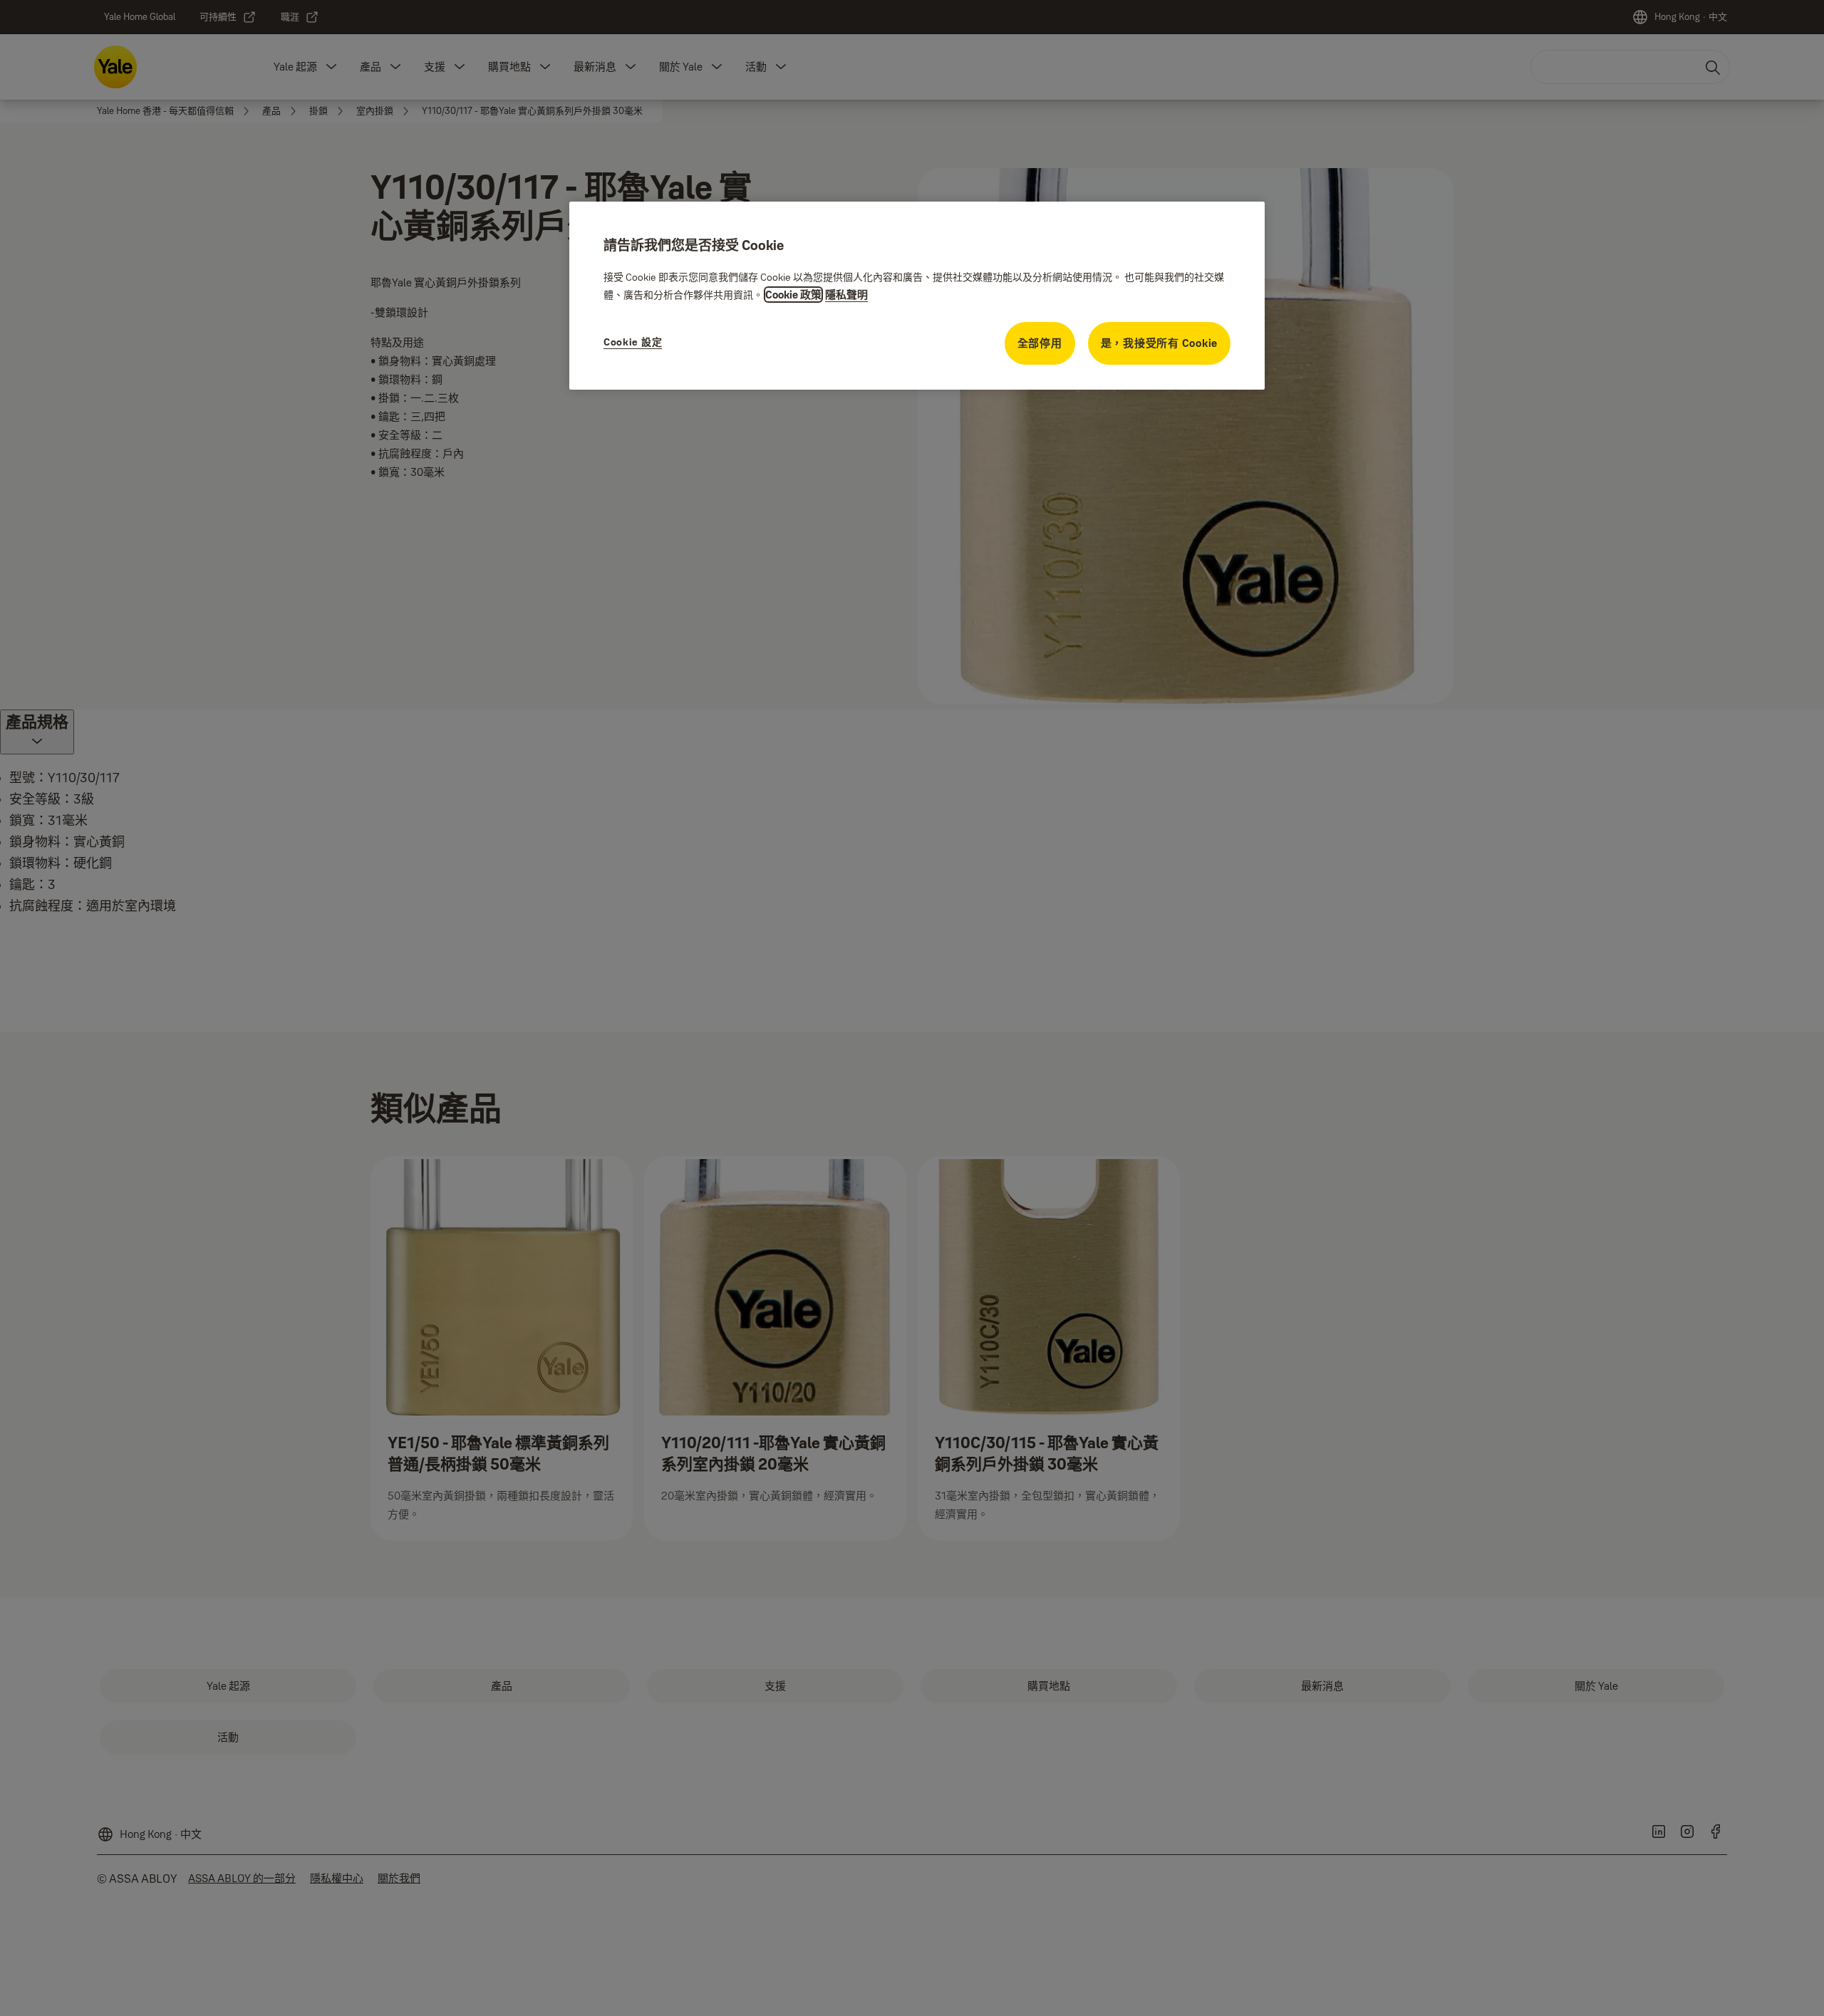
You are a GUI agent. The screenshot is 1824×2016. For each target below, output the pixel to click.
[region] (917, 296)
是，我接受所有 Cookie (1160, 343)
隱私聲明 (846, 295)
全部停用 (1040, 343)
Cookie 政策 (793, 295)
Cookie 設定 (633, 342)
